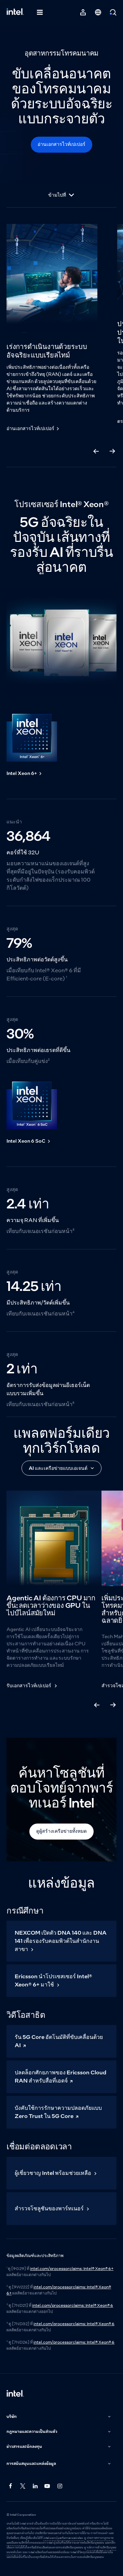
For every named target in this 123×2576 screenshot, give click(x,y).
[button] (59, 2417)
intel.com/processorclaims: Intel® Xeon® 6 (73, 2305)
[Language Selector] (98, 12)
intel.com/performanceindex (63, 2538)
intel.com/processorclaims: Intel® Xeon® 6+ (72, 2269)
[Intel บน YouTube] (47, 2486)
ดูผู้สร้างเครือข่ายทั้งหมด (61, 1831)
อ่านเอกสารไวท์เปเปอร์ (61, 144)
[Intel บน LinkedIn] (35, 2486)
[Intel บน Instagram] (60, 2486)
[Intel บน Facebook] (11, 2486)
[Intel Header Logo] (15, 12)
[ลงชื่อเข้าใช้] (83, 12)
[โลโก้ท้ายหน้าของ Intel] (15, 2394)
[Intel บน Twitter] (23, 2486)
